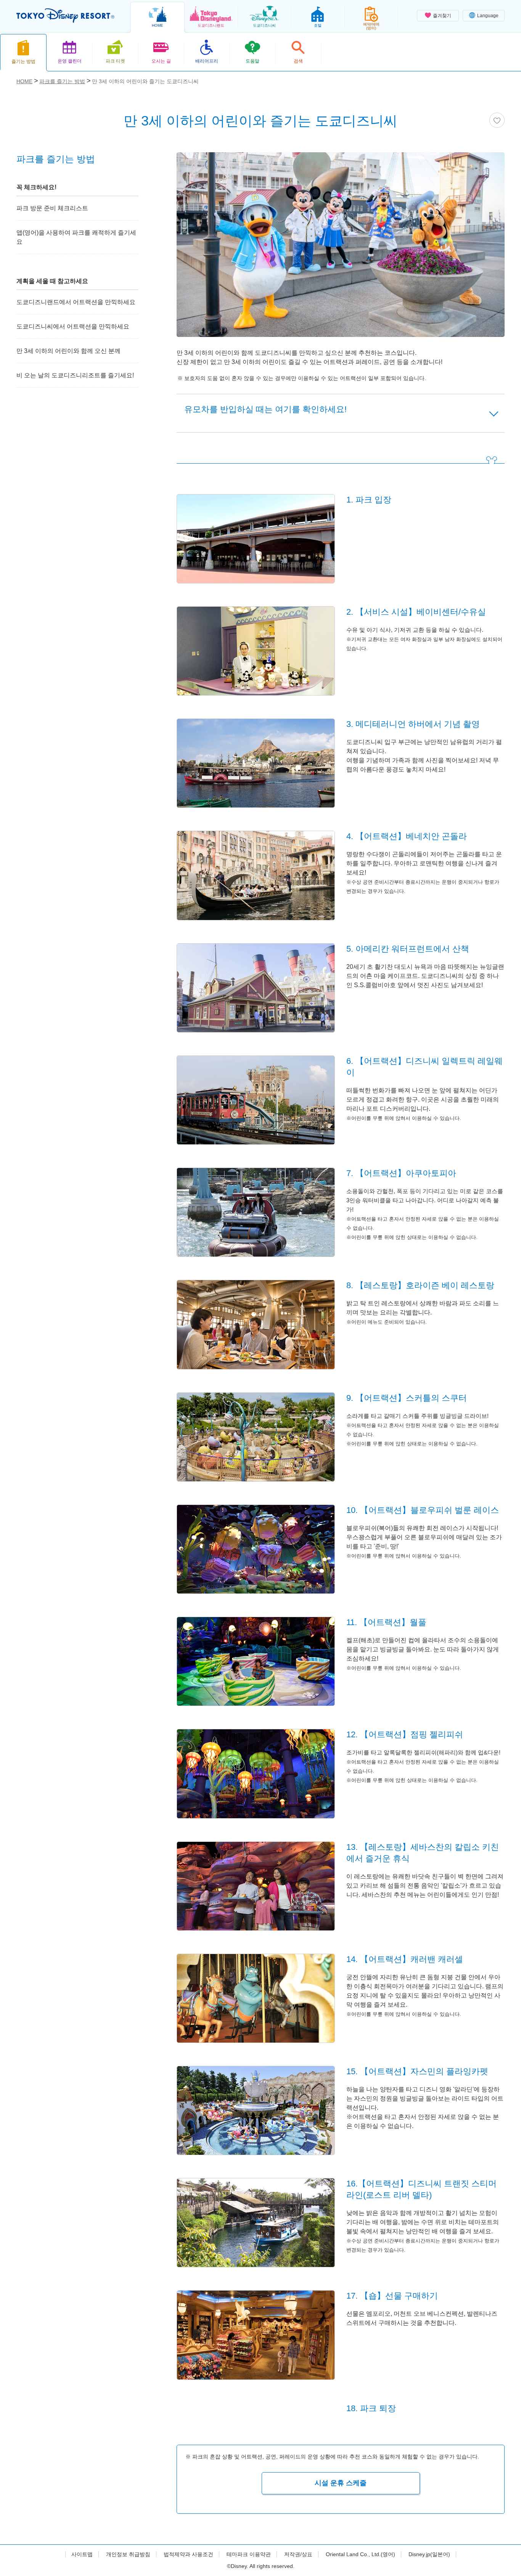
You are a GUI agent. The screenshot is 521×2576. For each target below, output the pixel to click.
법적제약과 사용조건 (188, 2554)
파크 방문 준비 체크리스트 (52, 208)
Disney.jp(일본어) (429, 2554)
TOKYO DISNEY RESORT (65, 16)
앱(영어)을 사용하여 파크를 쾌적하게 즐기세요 (76, 237)
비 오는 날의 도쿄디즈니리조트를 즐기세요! (75, 375)
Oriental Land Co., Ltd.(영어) (360, 2554)
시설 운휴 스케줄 (341, 2483)
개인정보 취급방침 (128, 2554)
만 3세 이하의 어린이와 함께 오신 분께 (68, 351)
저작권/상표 (298, 2554)
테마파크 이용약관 (249, 2554)
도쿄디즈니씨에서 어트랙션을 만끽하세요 (73, 326)
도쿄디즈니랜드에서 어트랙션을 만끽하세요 (76, 302)
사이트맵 (82, 2554)
